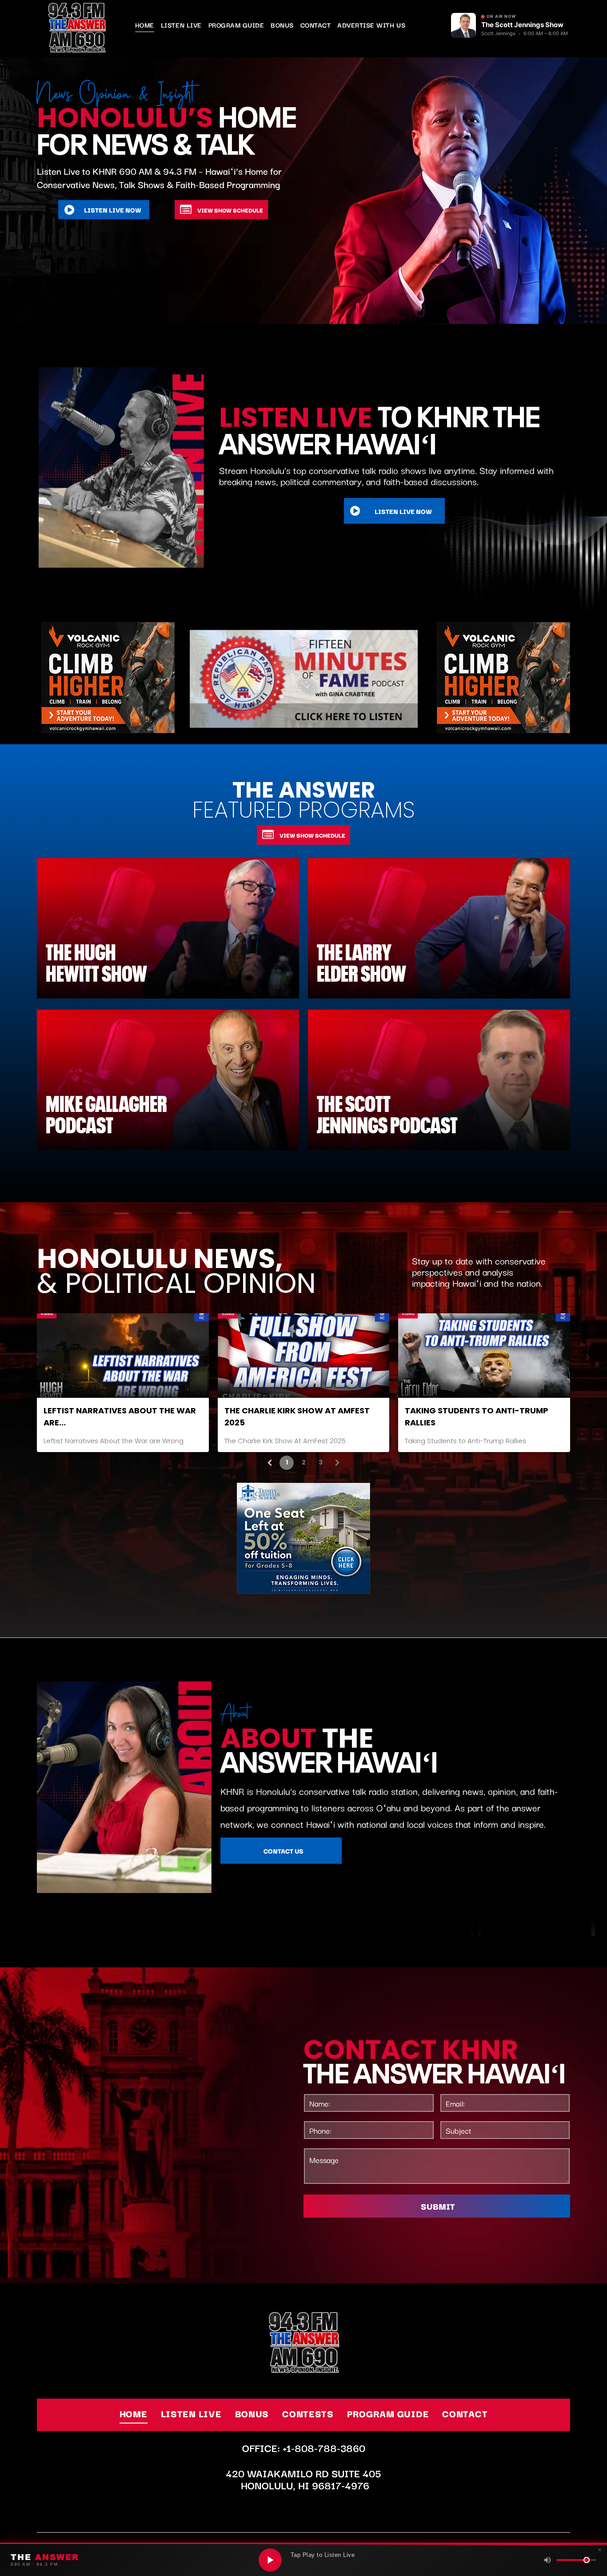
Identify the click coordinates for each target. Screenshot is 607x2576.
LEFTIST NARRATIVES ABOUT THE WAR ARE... (120, 1416)
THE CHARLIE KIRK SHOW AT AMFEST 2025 (297, 1416)
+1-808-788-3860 (324, 2448)
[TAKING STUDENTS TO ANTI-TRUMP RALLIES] (484, 1356)
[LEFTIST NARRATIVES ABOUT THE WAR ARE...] (123, 1356)
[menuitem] (148, 25)
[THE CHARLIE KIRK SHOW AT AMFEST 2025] (304, 1356)
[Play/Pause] (270, 2560)
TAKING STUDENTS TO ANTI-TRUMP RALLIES (477, 1416)
